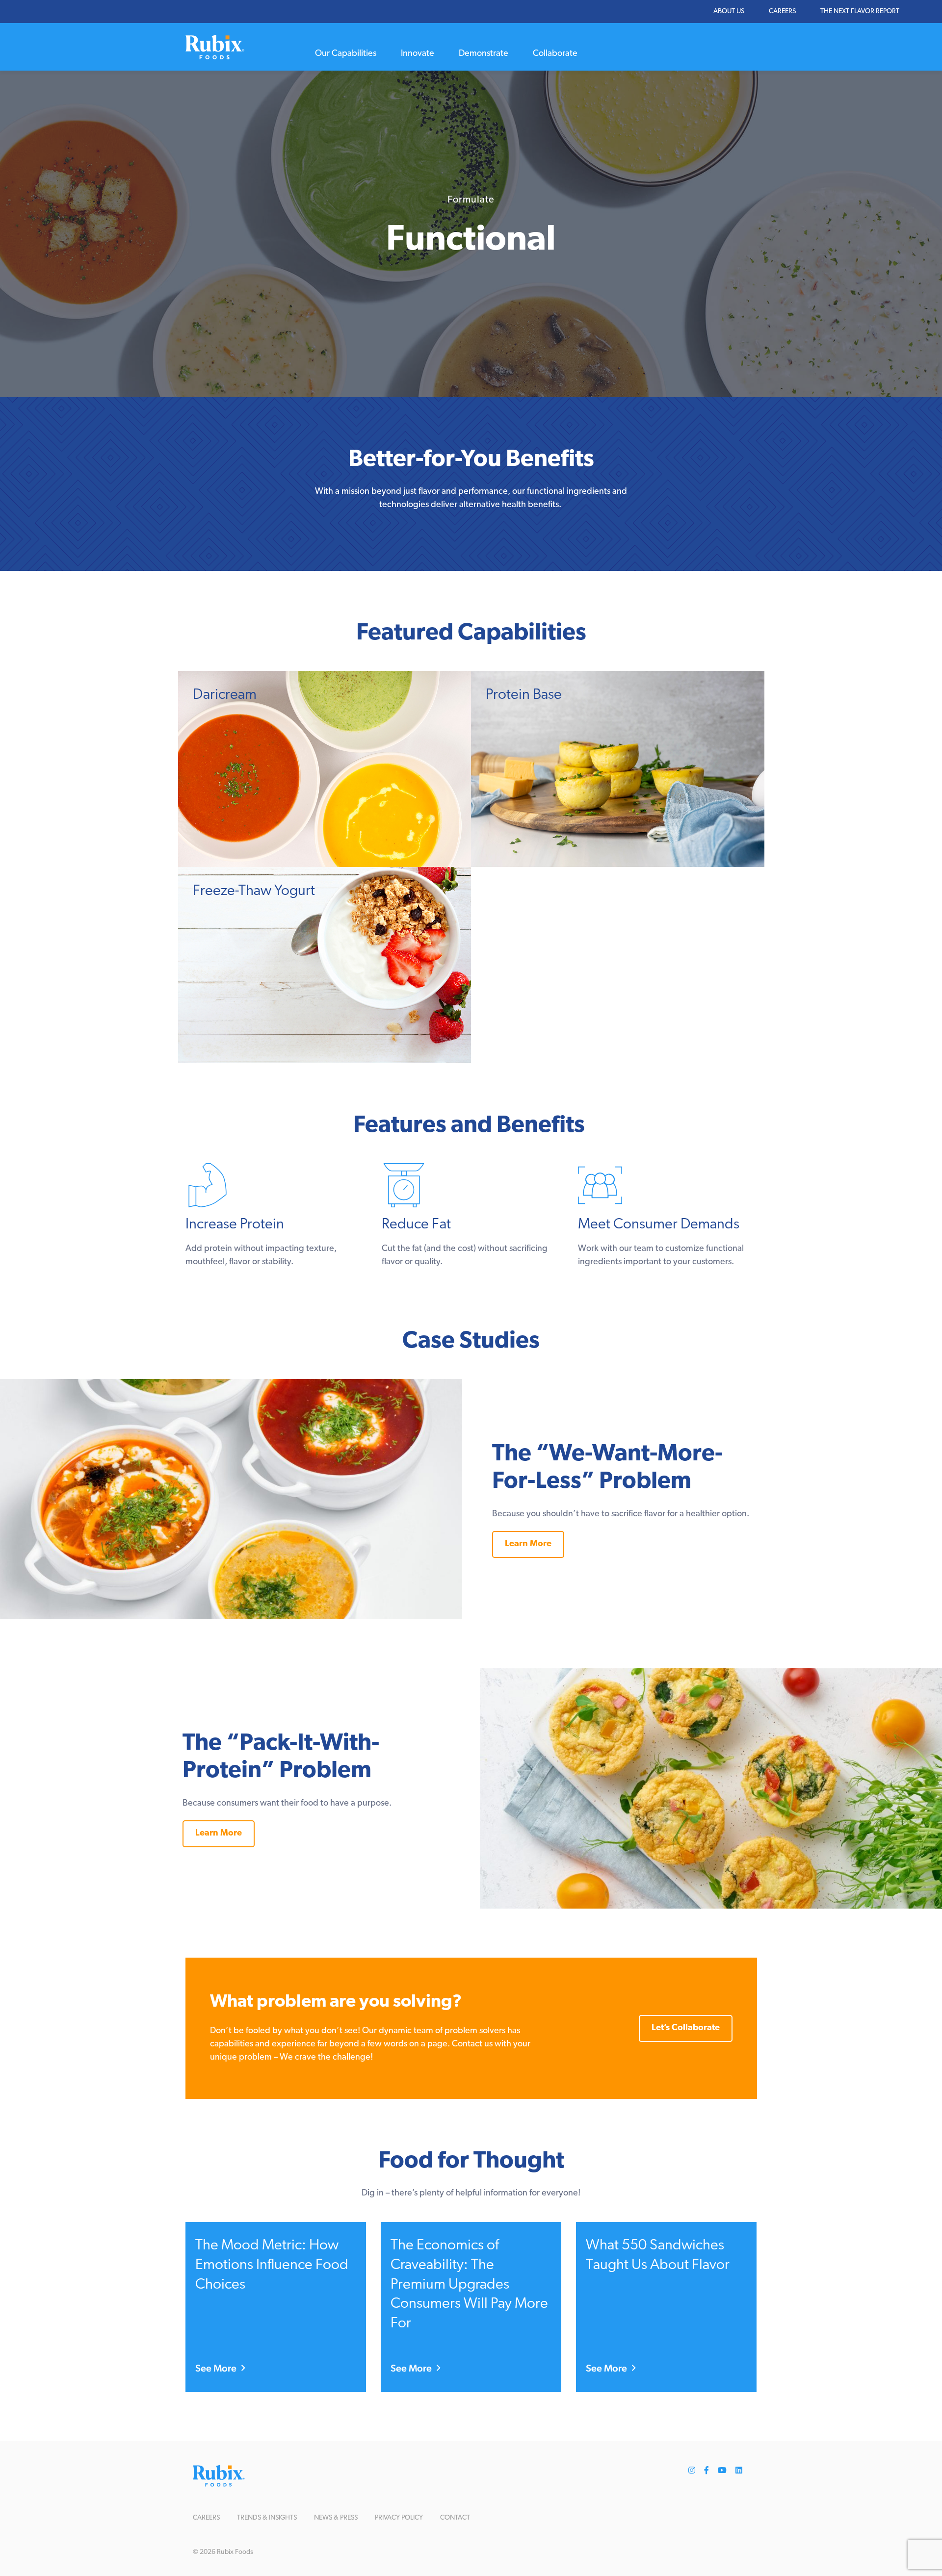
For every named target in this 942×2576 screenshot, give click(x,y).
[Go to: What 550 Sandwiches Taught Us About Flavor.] (666, 2307)
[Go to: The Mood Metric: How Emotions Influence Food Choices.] (276, 2307)
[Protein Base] (618, 769)
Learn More (528, 1544)
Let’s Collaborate (686, 2028)
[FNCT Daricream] (325, 769)
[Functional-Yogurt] (325, 965)
